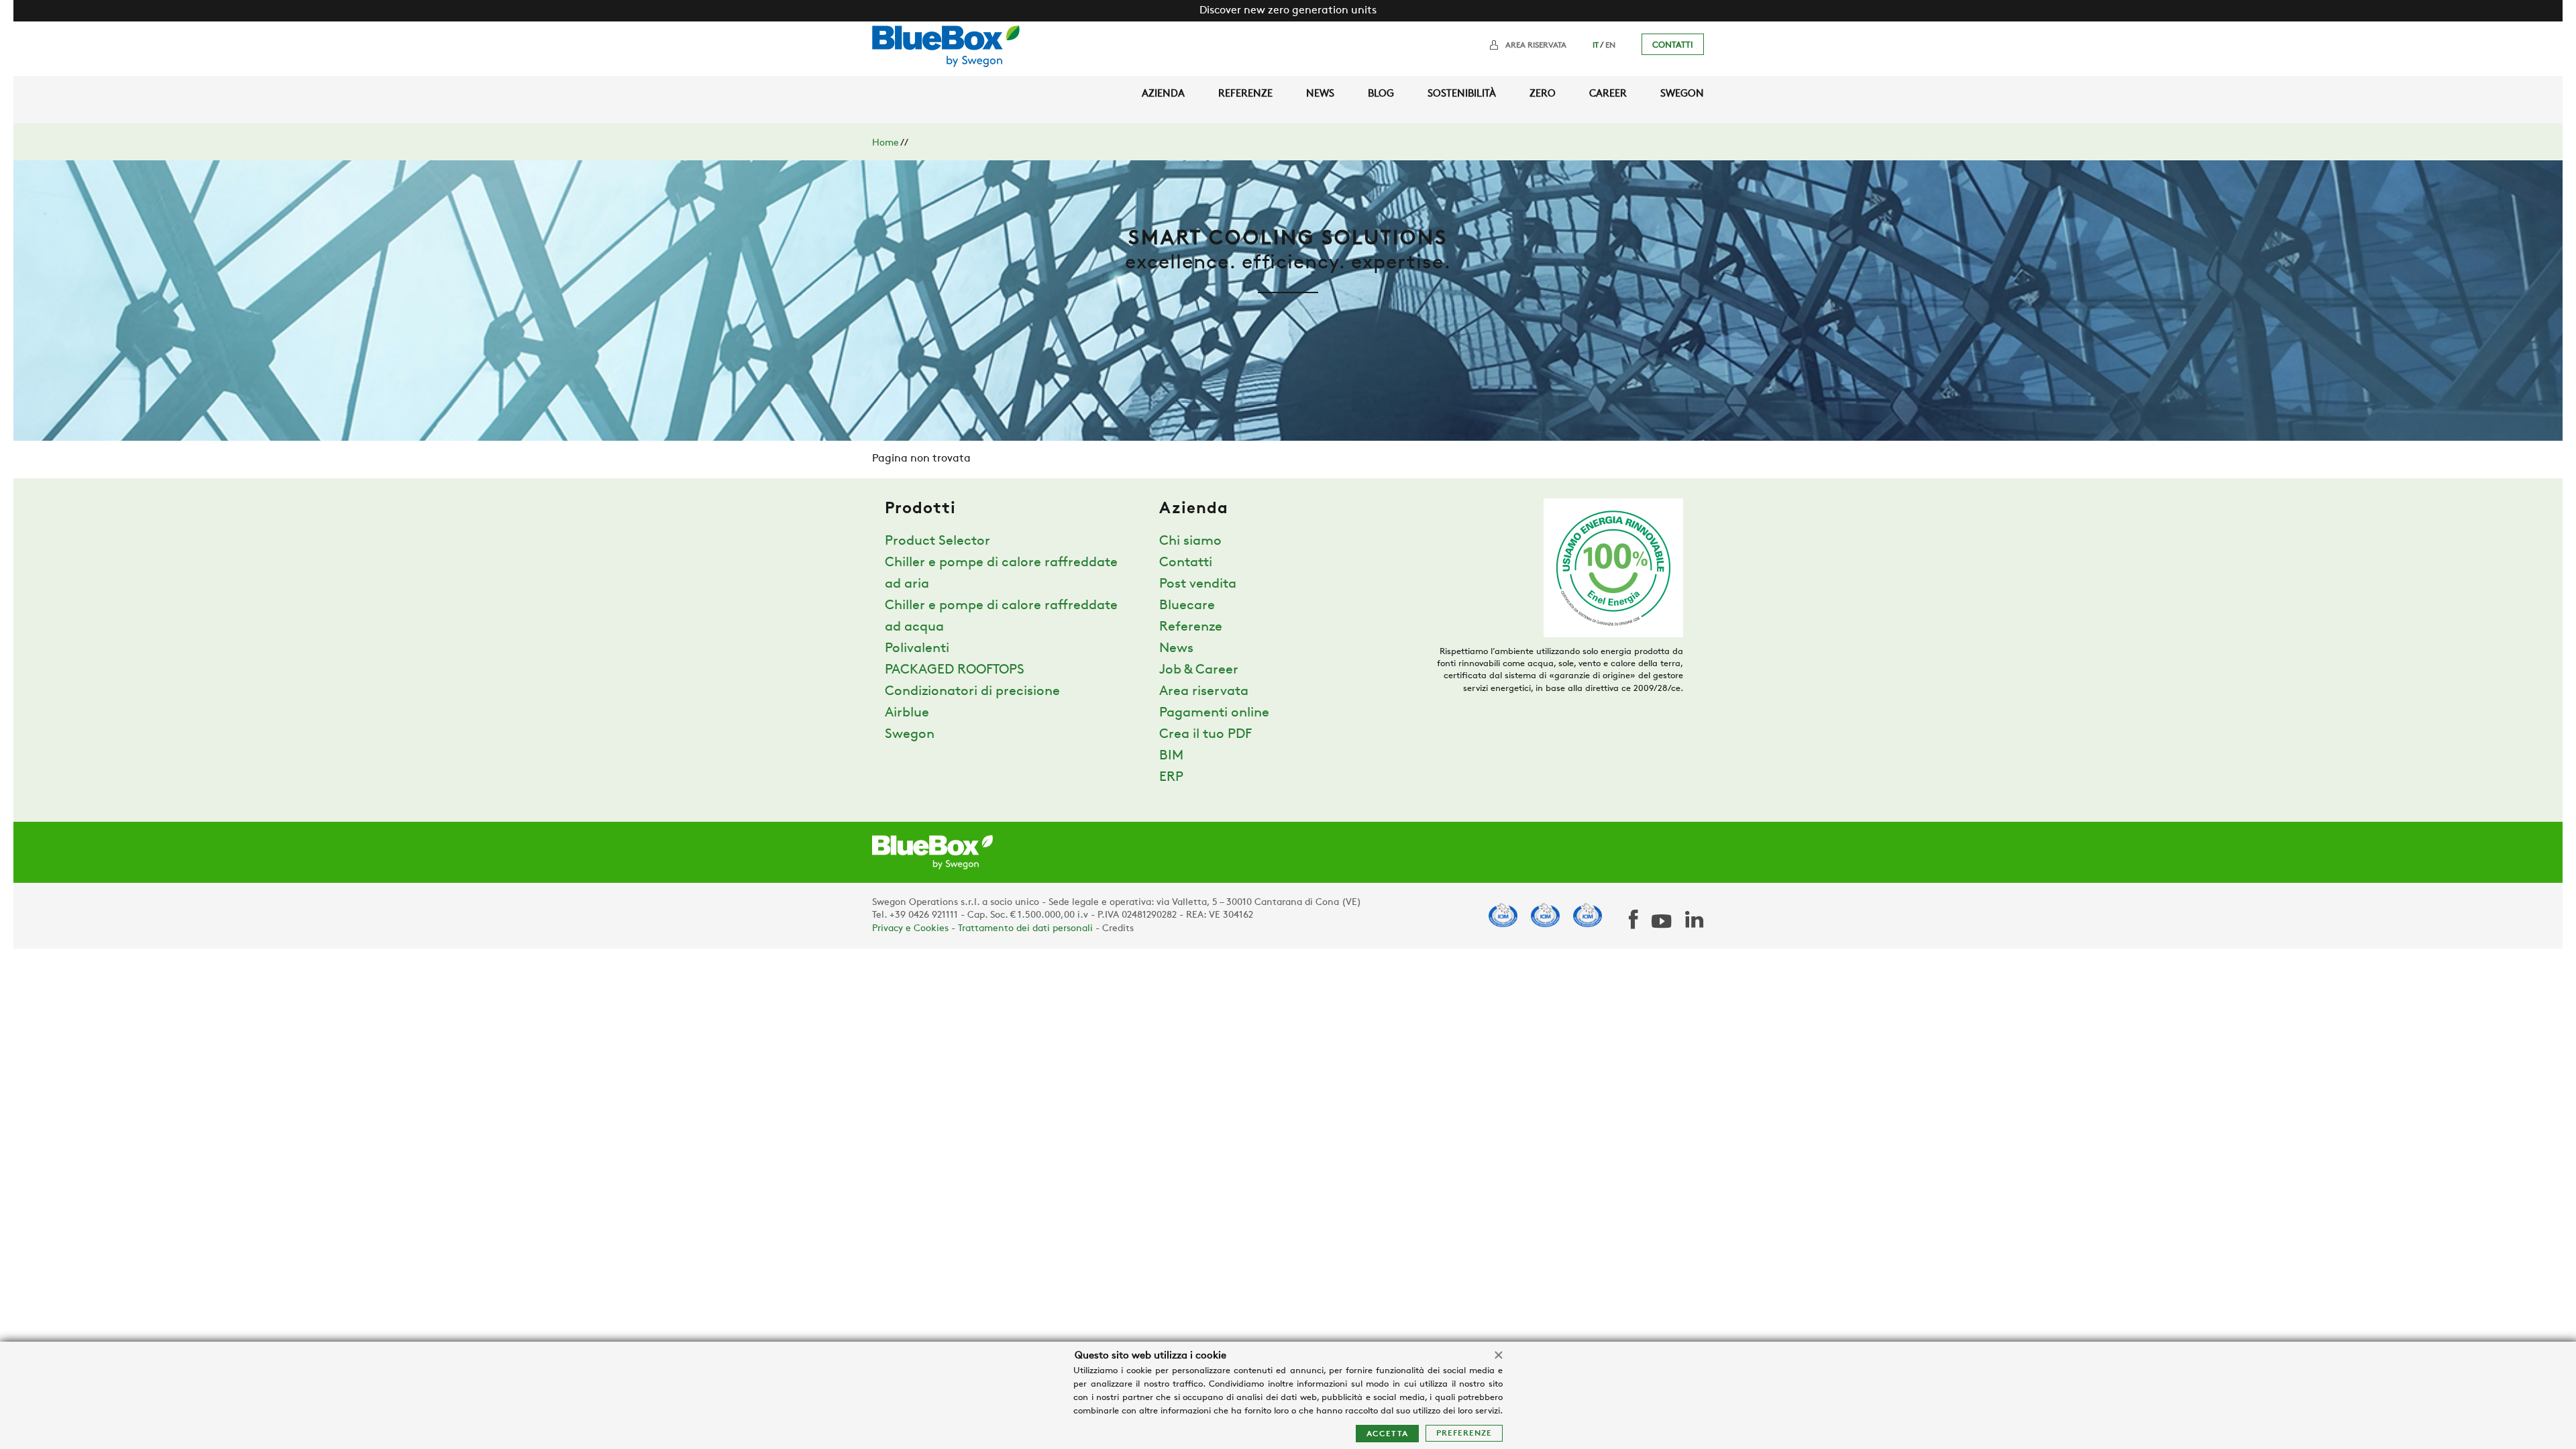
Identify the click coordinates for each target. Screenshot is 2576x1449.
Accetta (1387, 1434)
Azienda (1163, 94)
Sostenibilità (1462, 94)
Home (885, 143)
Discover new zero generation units (1288, 11)
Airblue (907, 713)
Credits (1118, 929)
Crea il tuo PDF (1205, 735)
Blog (1381, 94)
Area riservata (1536, 46)
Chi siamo (1190, 541)
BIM (1171, 756)
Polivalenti (917, 649)
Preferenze (1464, 1434)
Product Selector (937, 541)
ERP (1171, 777)
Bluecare (1187, 606)
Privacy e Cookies (910, 929)
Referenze (1245, 94)
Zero (1543, 94)
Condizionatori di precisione (972, 692)
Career (1608, 94)
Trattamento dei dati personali (1025, 929)
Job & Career (1199, 670)
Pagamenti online (1214, 713)
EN (1610, 46)
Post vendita (1198, 584)
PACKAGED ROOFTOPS (955, 670)
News (1320, 94)
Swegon (1682, 94)
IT (1596, 46)
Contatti (1673, 45)
